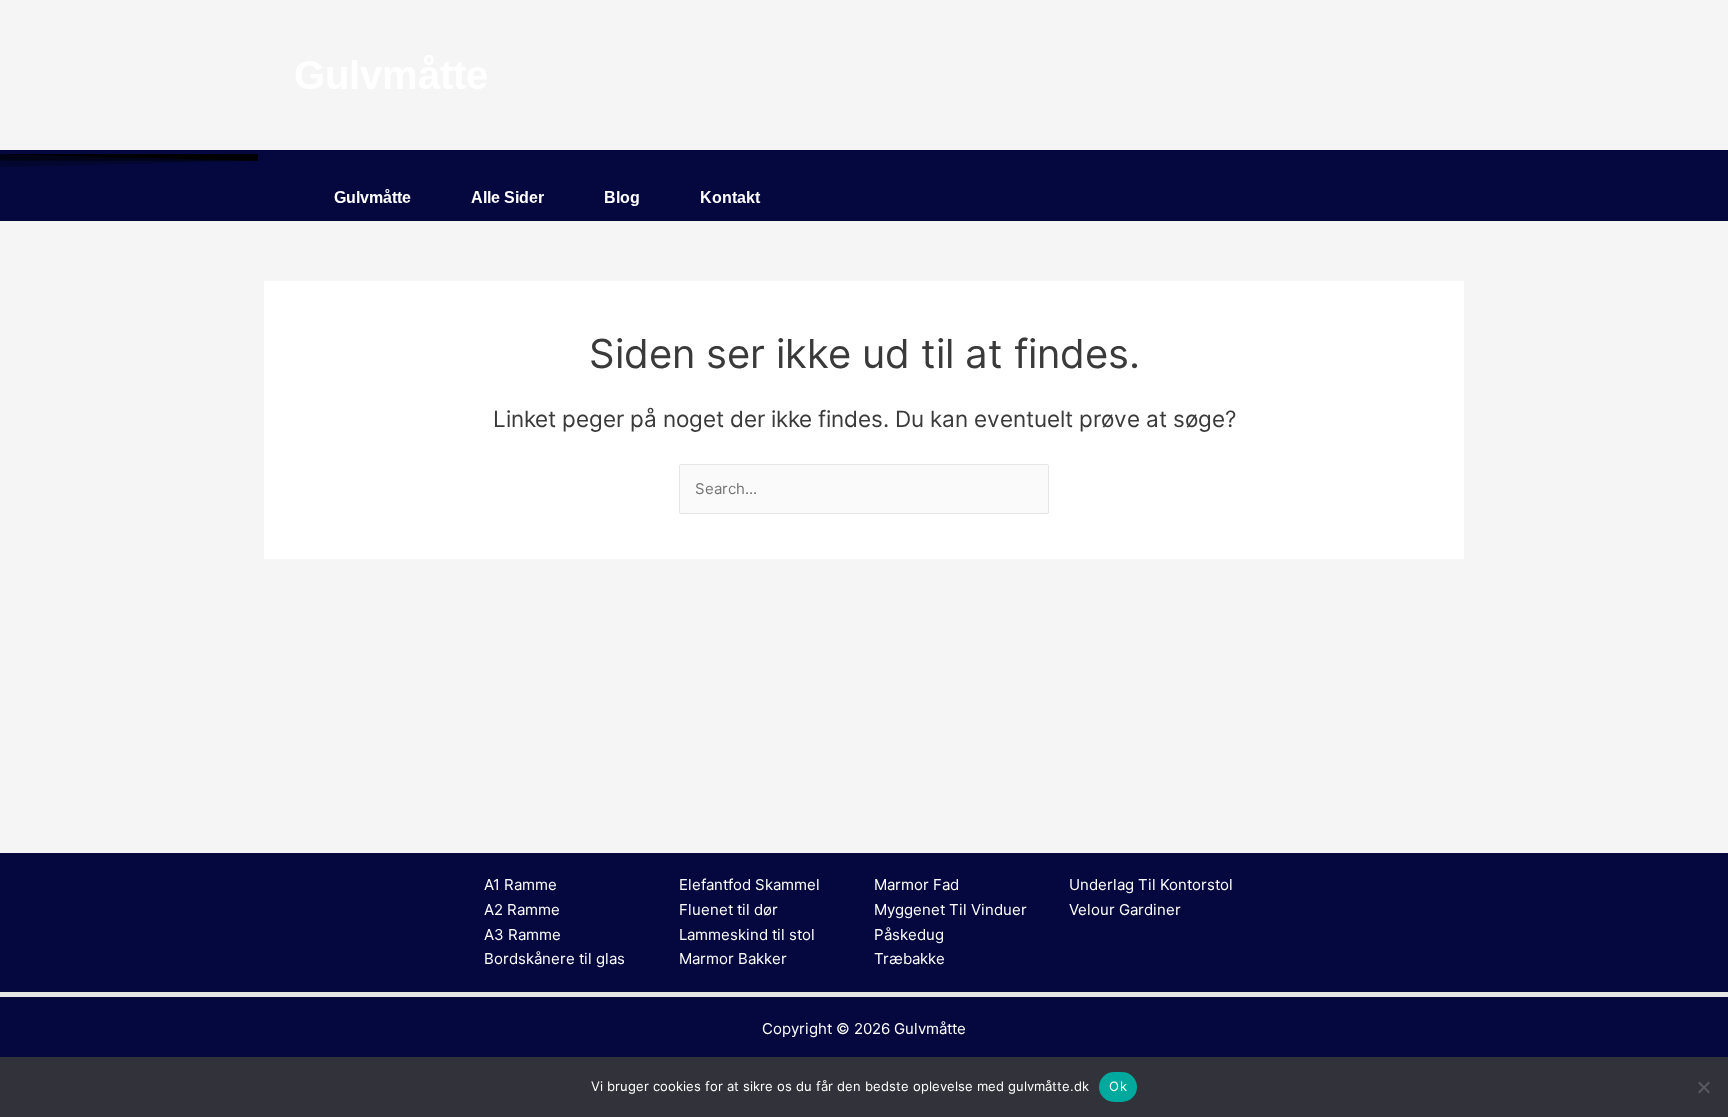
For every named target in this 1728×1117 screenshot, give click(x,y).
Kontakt (730, 197)
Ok (1118, 1086)
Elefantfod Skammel (749, 884)
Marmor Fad (916, 884)
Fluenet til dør (728, 909)
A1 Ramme (520, 884)
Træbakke (909, 958)
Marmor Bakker (733, 958)
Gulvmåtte (372, 197)
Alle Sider (507, 197)
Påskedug (909, 934)
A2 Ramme (522, 909)
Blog (622, 197)
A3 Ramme (522, 934)
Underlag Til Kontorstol (1151, 884)
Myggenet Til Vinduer (950, 909)
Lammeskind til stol (747, 934)
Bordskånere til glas (554, 958)
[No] (1703, 1087)
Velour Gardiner (1125, 909)
